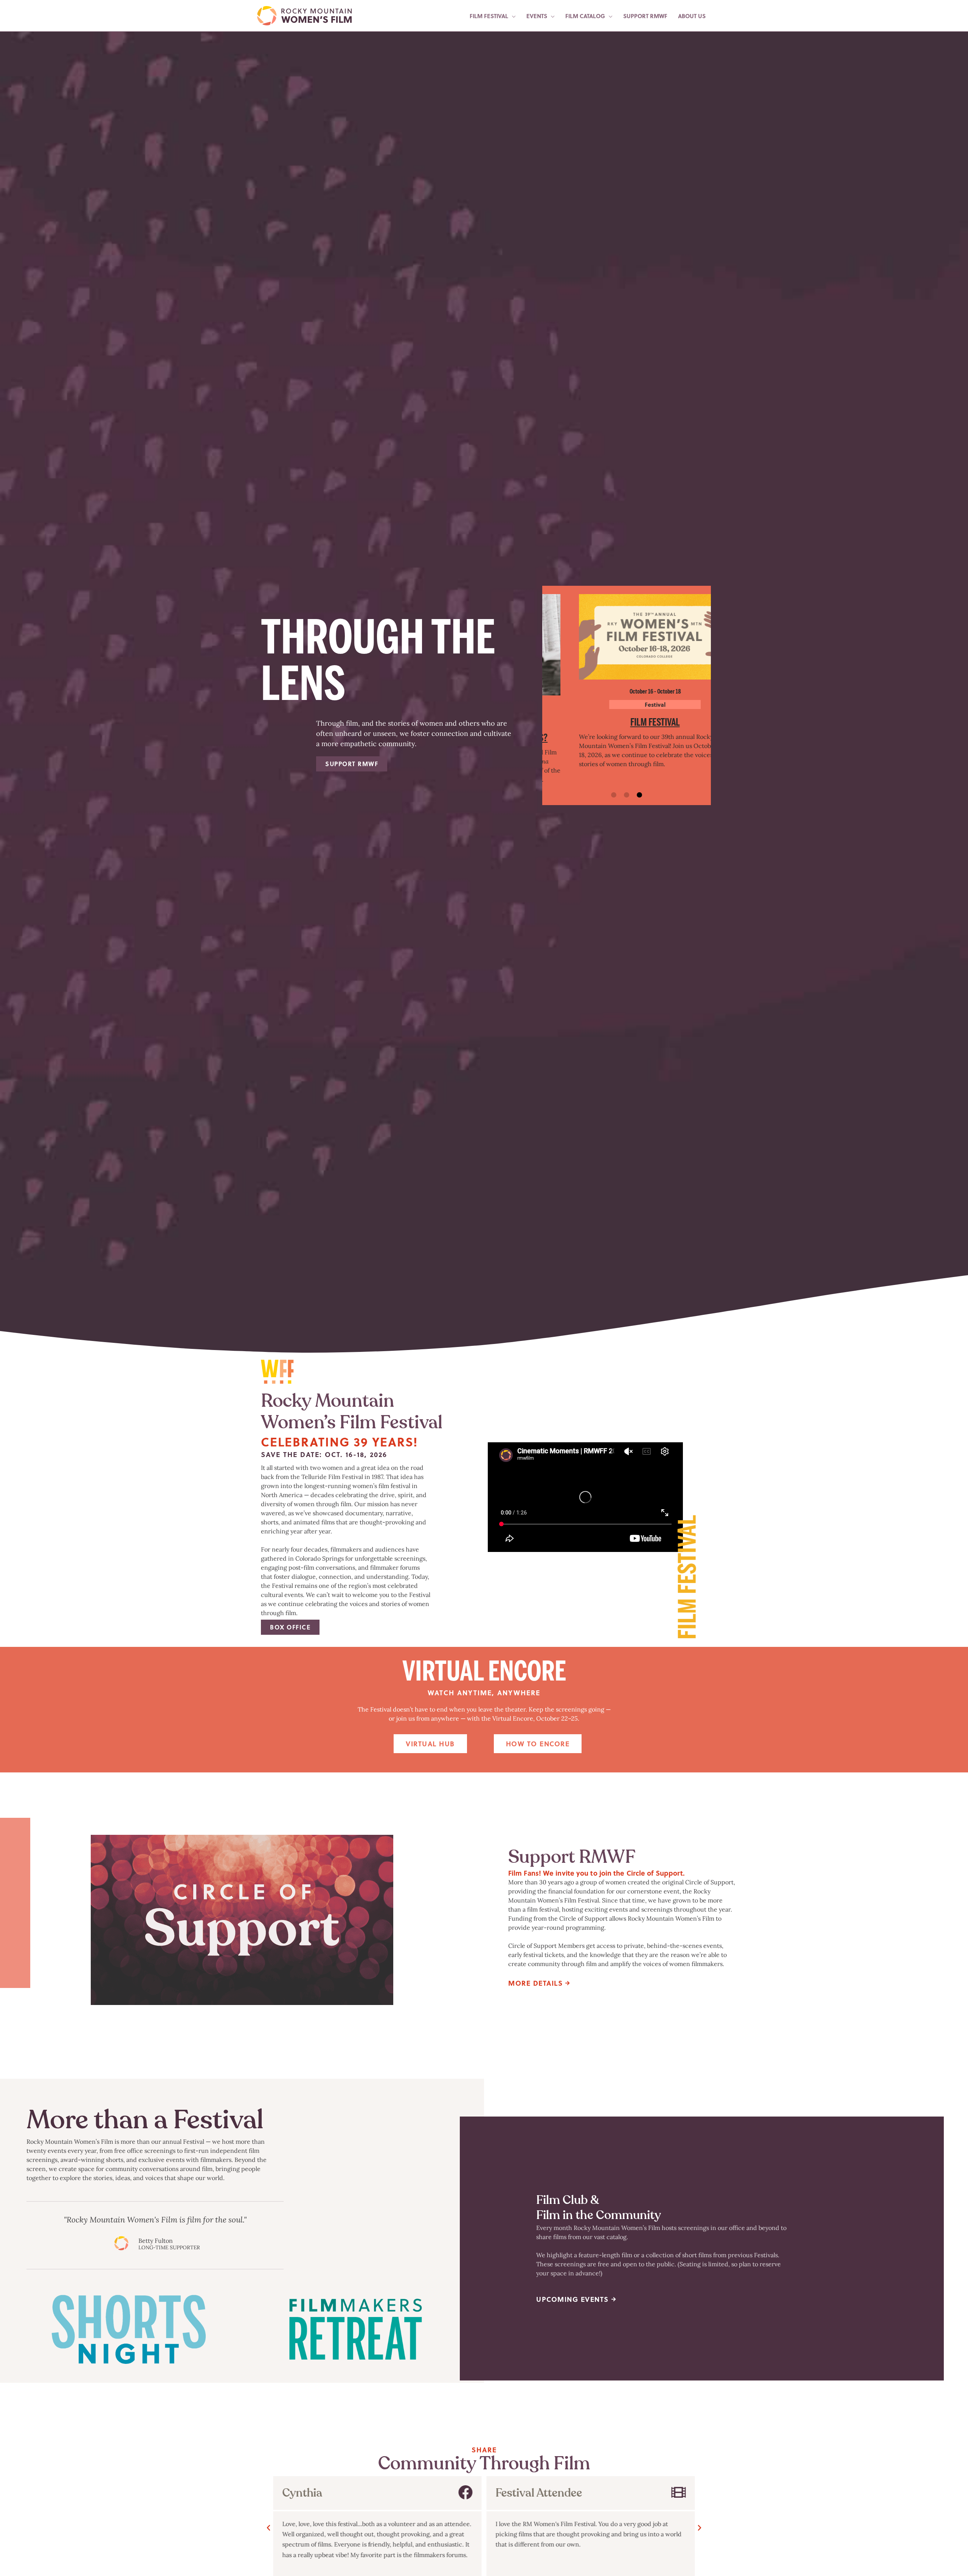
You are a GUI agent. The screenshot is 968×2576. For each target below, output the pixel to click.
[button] (614, 795)
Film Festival (626, 722)
